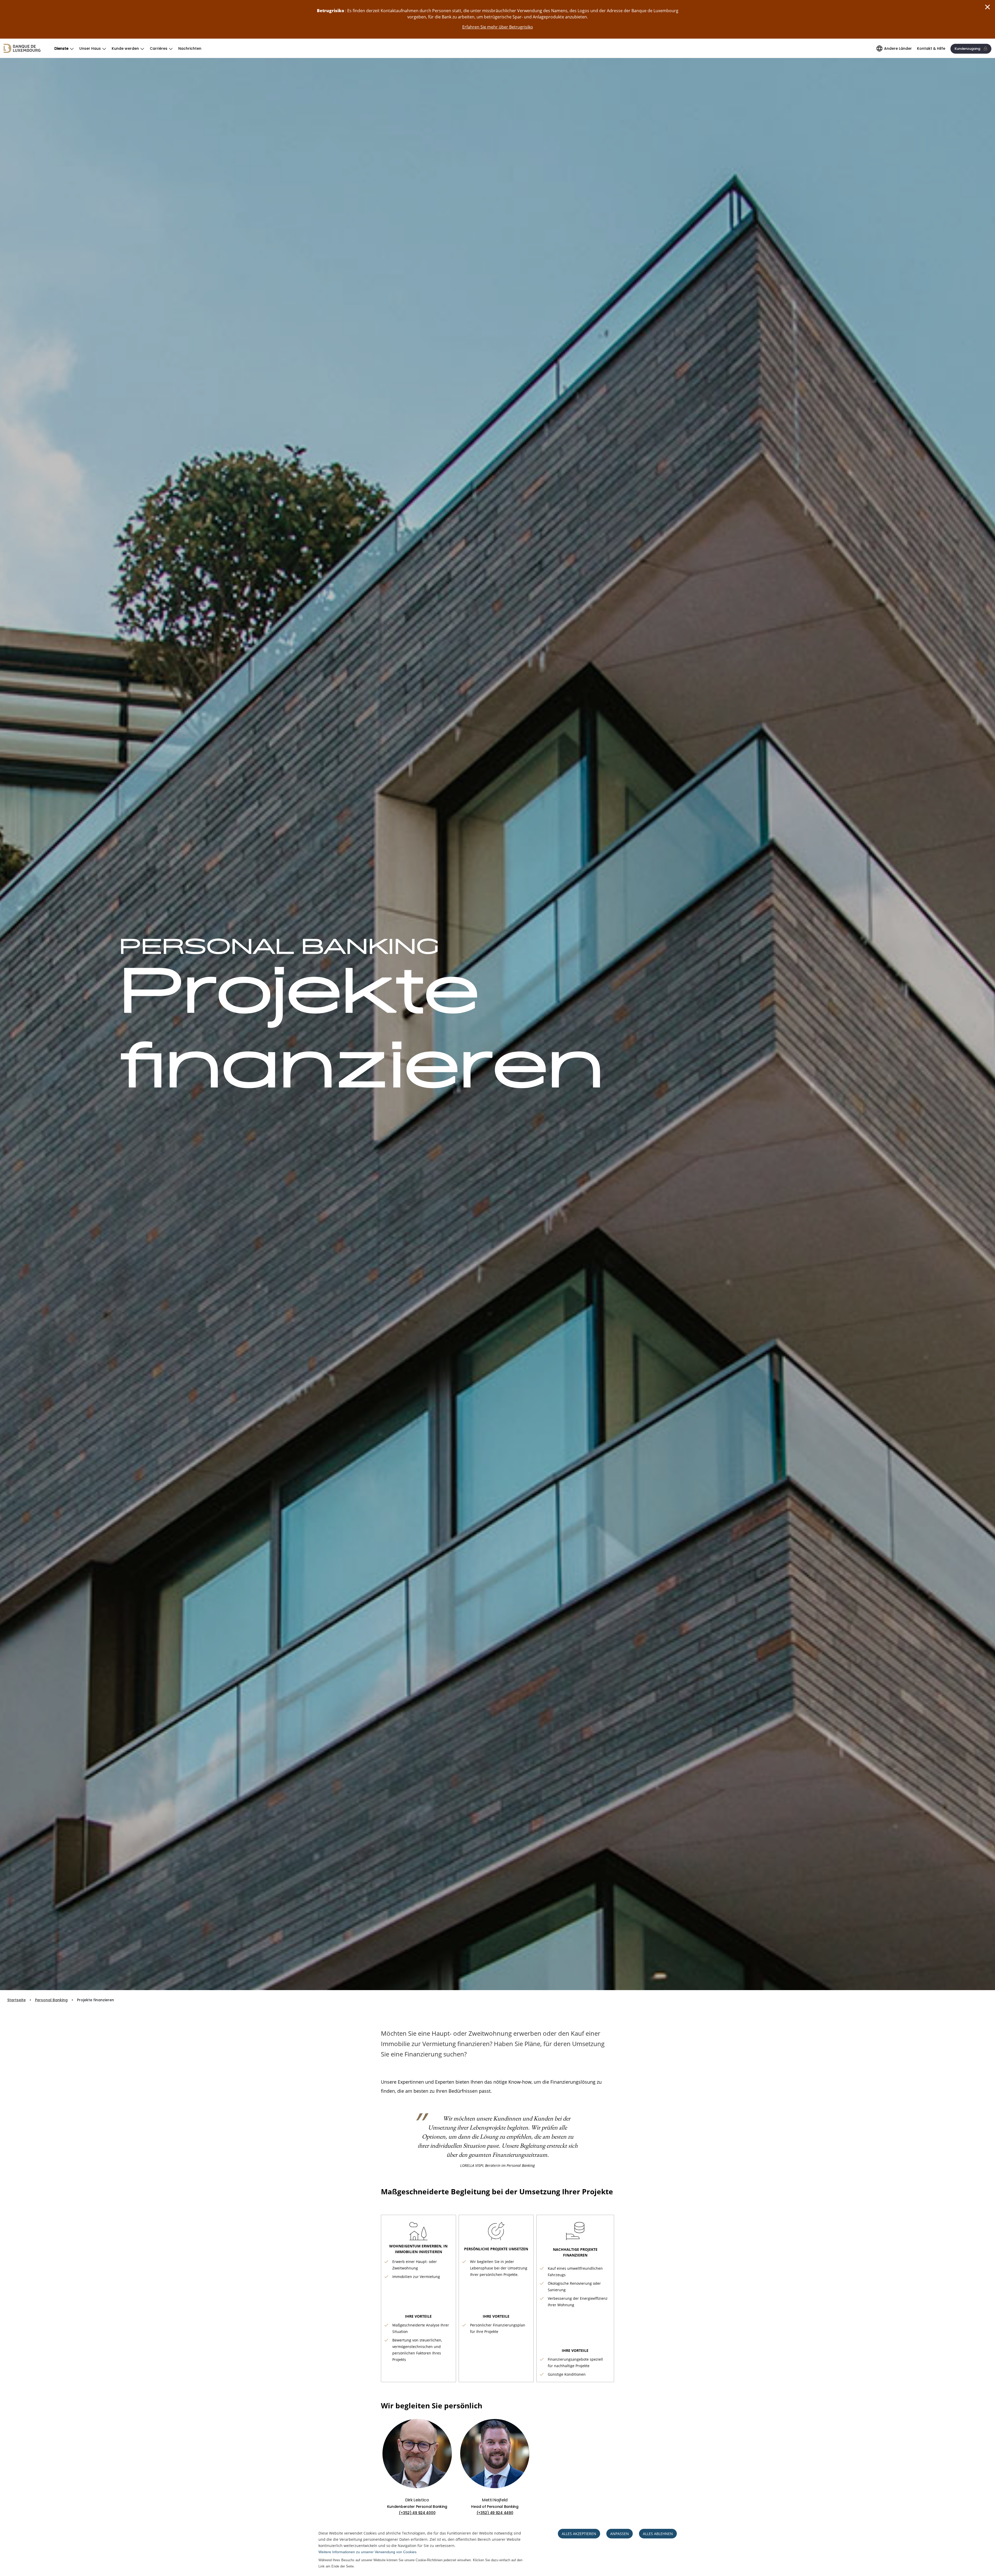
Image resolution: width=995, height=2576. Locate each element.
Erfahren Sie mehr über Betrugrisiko (498, 27)
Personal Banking (51, 2000)
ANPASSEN (620, 2534)
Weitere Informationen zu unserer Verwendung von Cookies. (368, 2552)
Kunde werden (125, 48)
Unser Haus (90, 48)
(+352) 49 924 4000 (417, 2513)
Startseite (16, 2000)
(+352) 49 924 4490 (495, 2513)
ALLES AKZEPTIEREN (579, 2534)
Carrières (159, 48)
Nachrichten (190, 48)
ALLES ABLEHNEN (658, 2534)
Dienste (61, 48)
